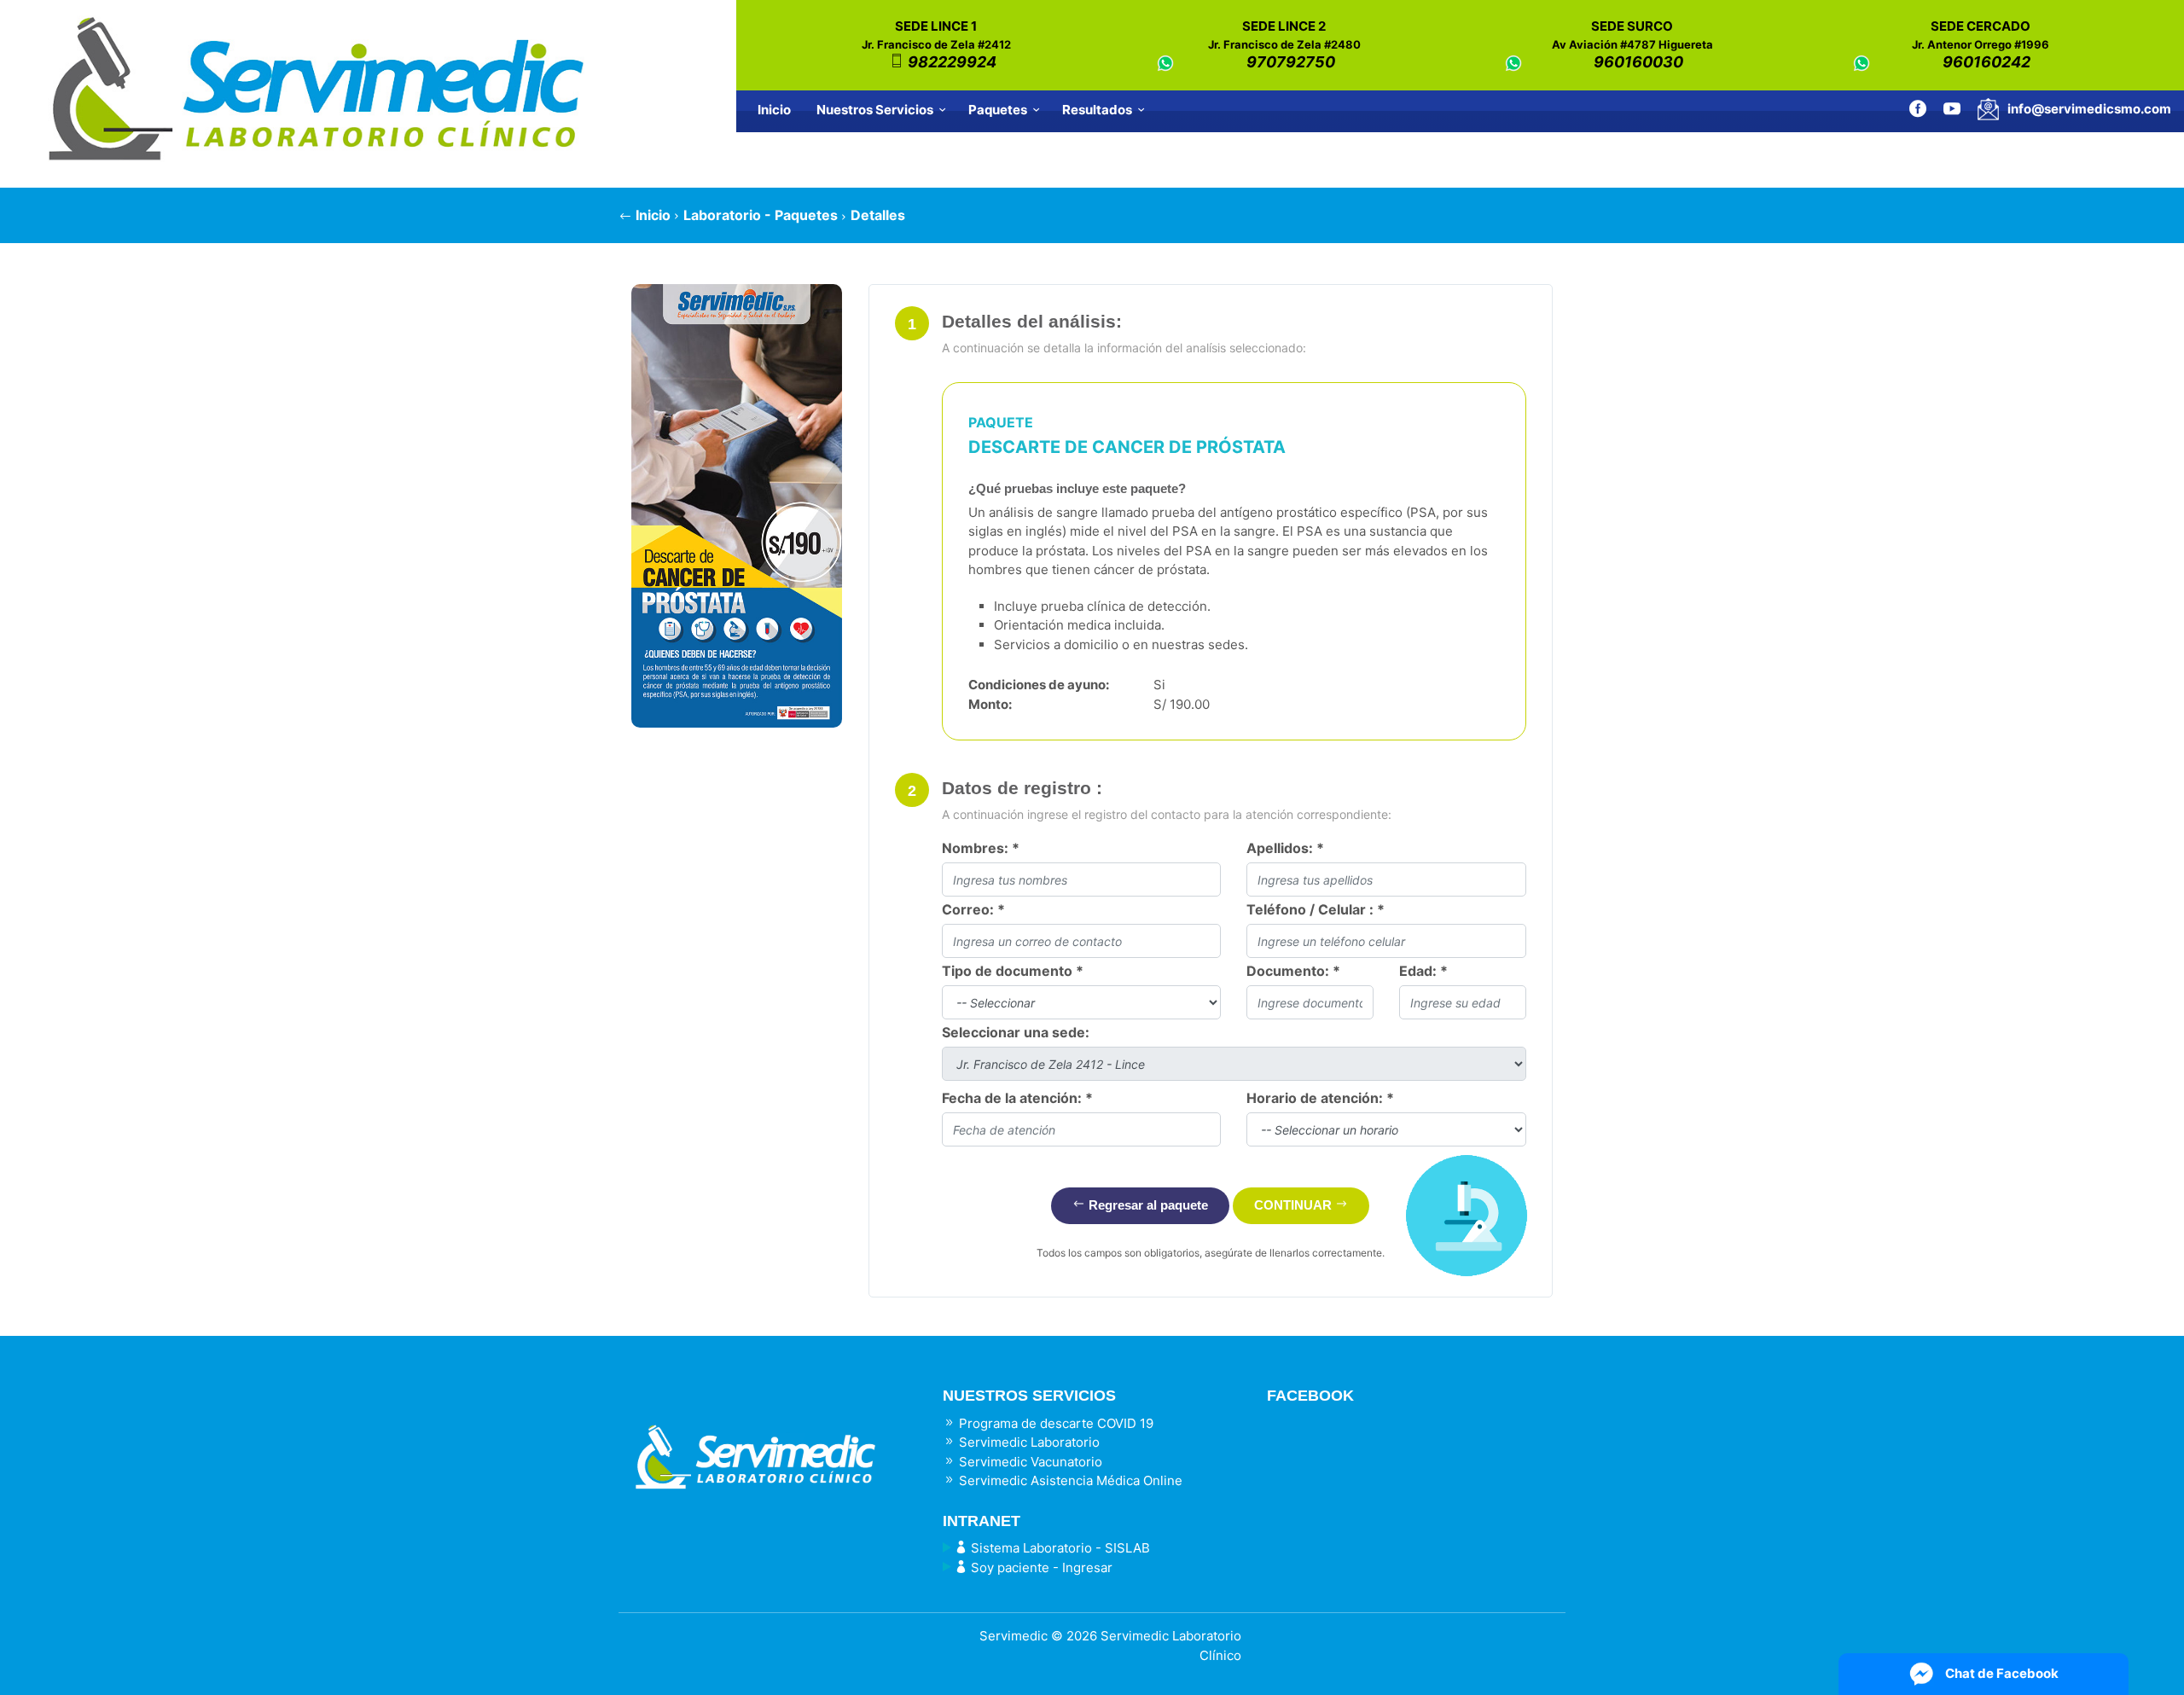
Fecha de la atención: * (1017, 1098)
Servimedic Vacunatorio (1029, 1462)
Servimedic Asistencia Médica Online (1069, 1480)
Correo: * (973, 909)
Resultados (1097, 110)
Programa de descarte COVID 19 (1054, 1423)
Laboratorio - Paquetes (761, 215)
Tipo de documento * (1013, 971)
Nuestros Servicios (875, 110)
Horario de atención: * (1320, 1098)
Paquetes (998, 110)
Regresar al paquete (1147, 1205)
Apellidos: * (1285, 848)
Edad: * (1423, 971)
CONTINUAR (1295, 1205)
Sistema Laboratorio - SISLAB (1059, 1548)
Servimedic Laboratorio (1028, 1442)
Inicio (774, 110)
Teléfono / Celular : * (1316, 909)
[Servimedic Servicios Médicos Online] (768, 1443)
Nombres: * (981, 848)
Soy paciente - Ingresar (1040, 1567)
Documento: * (1293, 971)
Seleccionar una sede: (1016, 1032)
